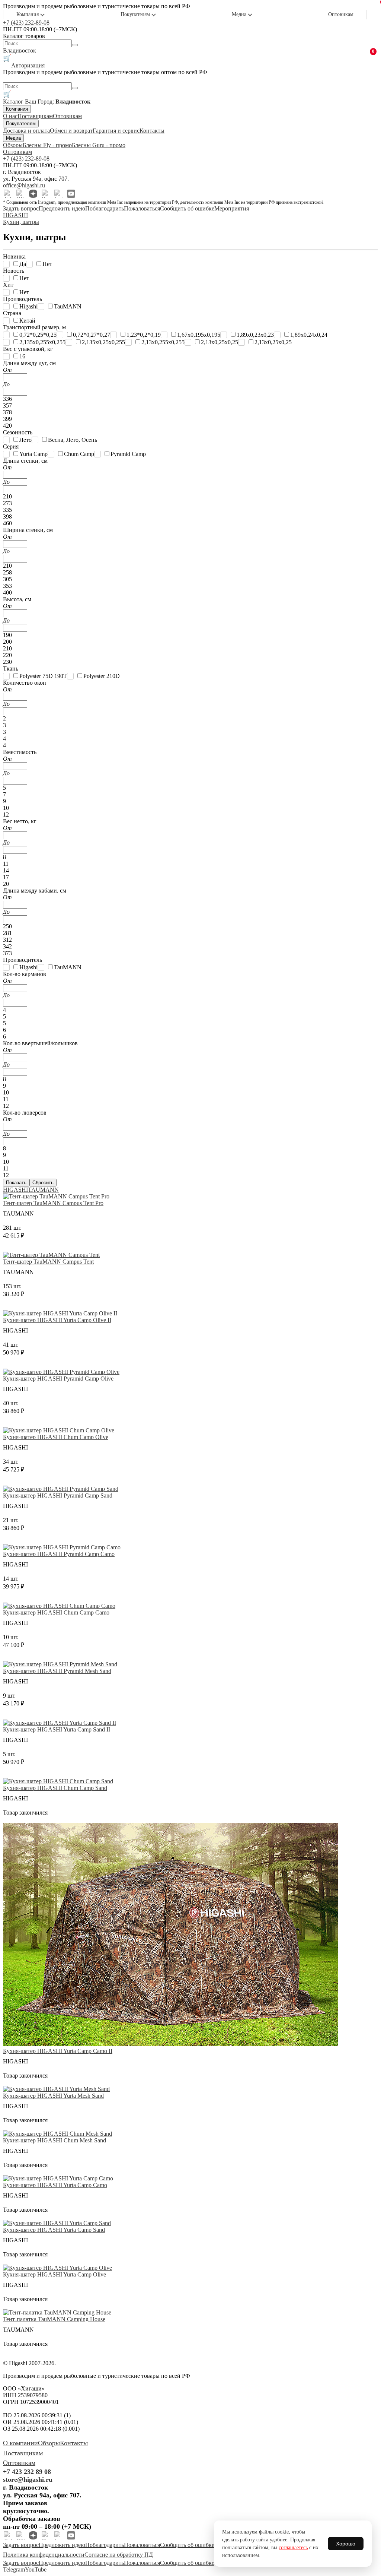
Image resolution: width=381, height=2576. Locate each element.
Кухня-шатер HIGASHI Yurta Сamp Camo (55, 2185)
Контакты (152, 131)
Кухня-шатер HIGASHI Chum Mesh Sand (55, 2140)
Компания (28, 14)
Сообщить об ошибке (187, 208)
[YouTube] (71, 194)
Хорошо (346, 2544)
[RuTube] (46, 194)
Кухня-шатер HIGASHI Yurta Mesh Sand (53, 2096)
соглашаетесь (293, 2548)
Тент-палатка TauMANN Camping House (54, 2319)
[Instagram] (58, 194)
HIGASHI (15, 1190)
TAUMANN (43, 1190)
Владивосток (20, 50)
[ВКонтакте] (20, 194)
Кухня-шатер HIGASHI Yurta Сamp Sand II (57, 1729)
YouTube (36, 2569)
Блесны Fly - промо (47, 145)
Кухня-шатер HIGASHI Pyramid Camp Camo (59, 1554)
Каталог (14, 102)
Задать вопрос (21, 208)
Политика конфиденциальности (44, 2555)
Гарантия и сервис (116, 131)
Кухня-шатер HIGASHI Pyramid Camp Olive (58, 1379)
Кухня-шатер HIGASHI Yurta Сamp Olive (55, 2274)
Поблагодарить (105, 208)
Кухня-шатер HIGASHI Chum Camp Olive (56, 1437)
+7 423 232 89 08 (27, 2472)
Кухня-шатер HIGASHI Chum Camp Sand (55, 1788)
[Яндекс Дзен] (33, 194)
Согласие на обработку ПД (119, 2555)
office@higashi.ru (24, 185)
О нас (10, 116)
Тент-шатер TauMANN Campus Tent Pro (53, 1203)
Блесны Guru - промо (99, 145)
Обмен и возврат (71, 131)
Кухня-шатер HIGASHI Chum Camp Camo (56, 1612)
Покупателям (135, 14)
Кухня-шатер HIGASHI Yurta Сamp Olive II (57, 1320)
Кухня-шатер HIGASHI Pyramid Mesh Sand (57, 1671)
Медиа (239, 14)
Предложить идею (62, 208)
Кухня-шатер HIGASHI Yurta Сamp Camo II (58, 2051)
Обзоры (13, 145)
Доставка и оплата (26, 131)
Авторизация (28, 65)
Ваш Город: (58, 102)
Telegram (14, 2569)
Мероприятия (232, 208)
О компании (20, 2443)
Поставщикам (35, 116)
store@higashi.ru (28, 2480)
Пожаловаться (142, 208)
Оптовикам (341, 14)
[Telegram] (8, 194)
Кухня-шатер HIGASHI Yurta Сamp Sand (54, 2230)
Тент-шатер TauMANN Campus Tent (48, 1262)
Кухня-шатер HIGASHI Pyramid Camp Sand (58, 1495)
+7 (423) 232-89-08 (26, 23)
